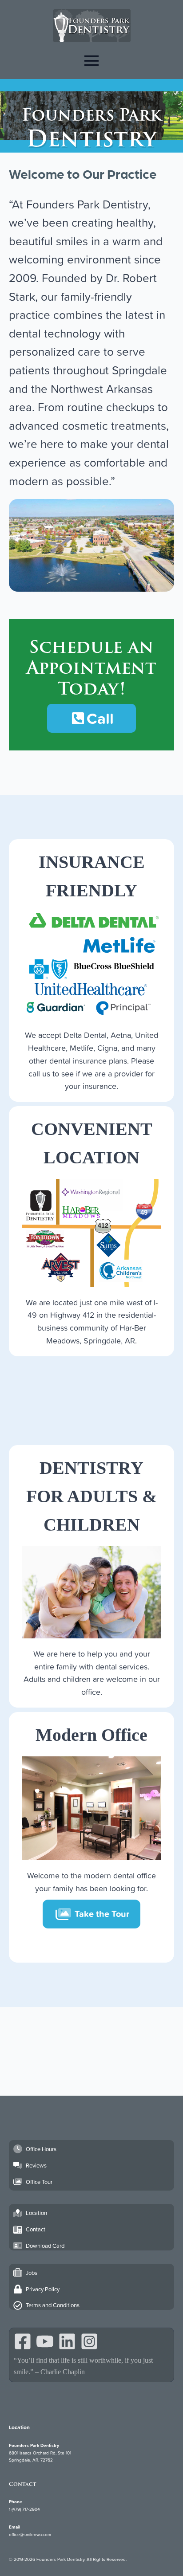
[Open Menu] (91, 61)
